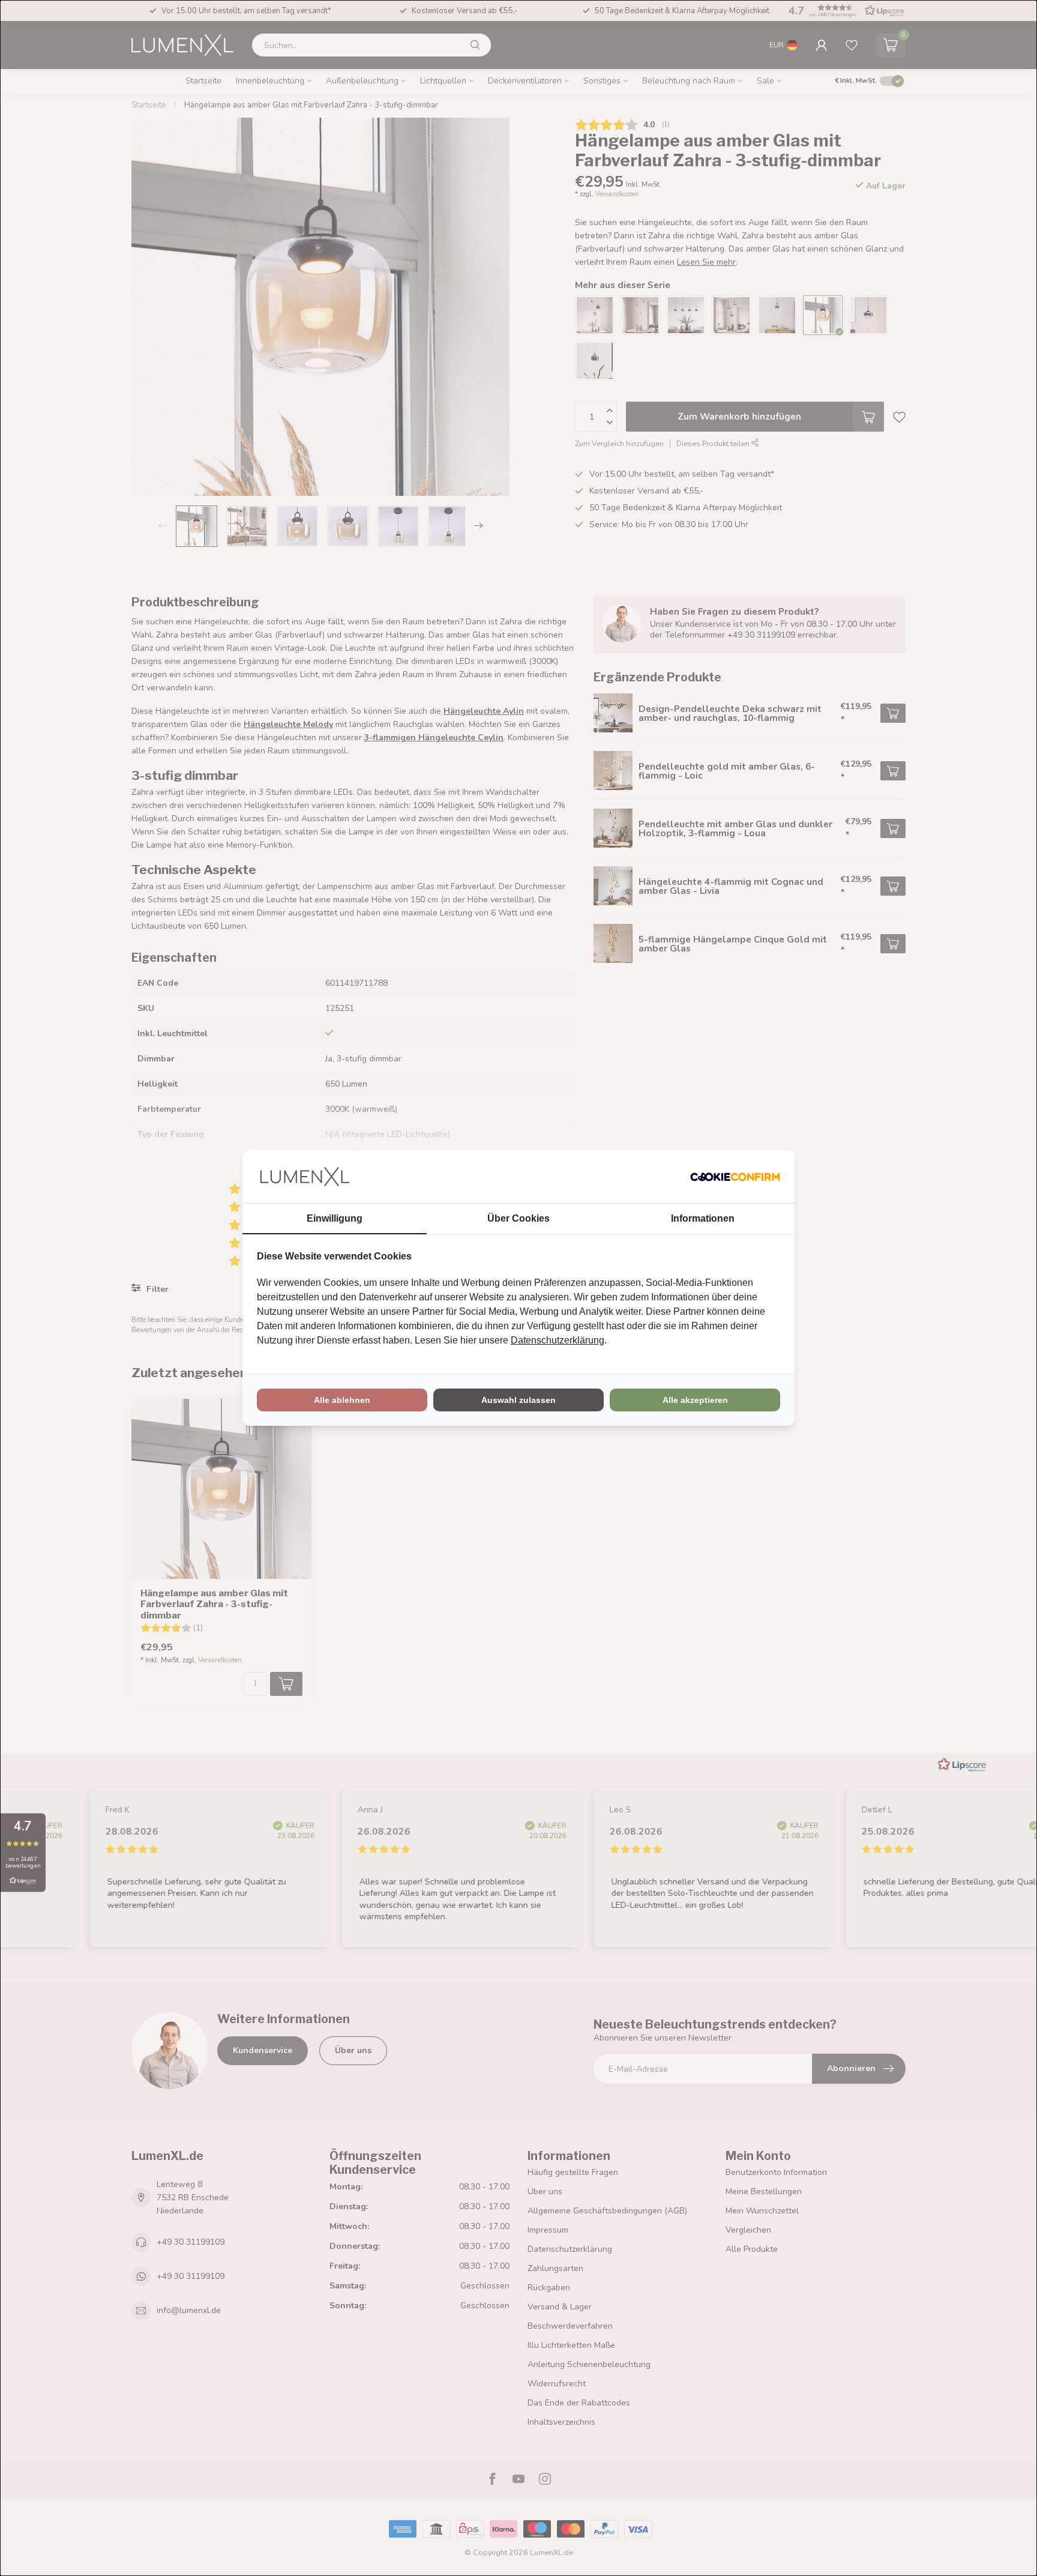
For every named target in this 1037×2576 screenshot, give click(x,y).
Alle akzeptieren (695, 1400)
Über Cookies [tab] (518, 1218)
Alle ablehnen (342, 1400)
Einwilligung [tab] (335, 1218)
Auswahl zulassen (518, 1400)
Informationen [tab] (703, 1218)
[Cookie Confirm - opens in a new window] (735, 1177)
